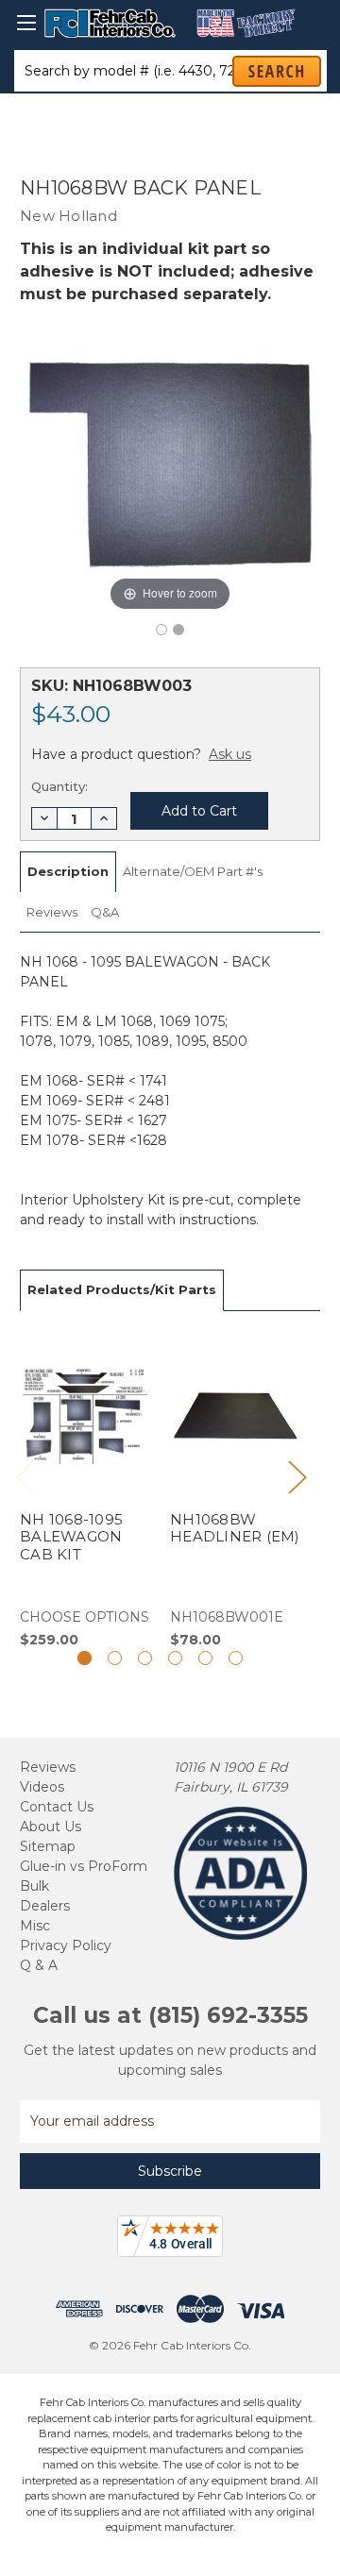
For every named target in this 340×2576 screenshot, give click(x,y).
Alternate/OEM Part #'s (193, 871)
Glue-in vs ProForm (84, 1866)
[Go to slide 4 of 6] (175, 1658)
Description (68, 871)
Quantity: (59, 786)
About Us (51, 1827)
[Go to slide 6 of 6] (236, 1658)
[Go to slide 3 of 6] (145, 1658)
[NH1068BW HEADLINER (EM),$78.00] (235, 1490)
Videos (42, 1787)
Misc (35, 1926)
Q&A (105, 912)
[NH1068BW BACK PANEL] (161, 630)
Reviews (52, 912)
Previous (25, 1476)
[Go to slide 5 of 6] (205, 1658)
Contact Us (57, 1807)
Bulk (34, 1886)
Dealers (45, 1906)
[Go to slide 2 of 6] (115, 1658)
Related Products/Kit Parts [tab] (122, 1289)
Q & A (39, 1965)
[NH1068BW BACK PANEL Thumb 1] (178, 630)
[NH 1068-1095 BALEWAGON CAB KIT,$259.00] (85, 1490)
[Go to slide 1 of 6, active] (85, 1658)
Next (297, 1476)
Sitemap (48, 1846)
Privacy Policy (66, 1945)
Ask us (230, 754)
